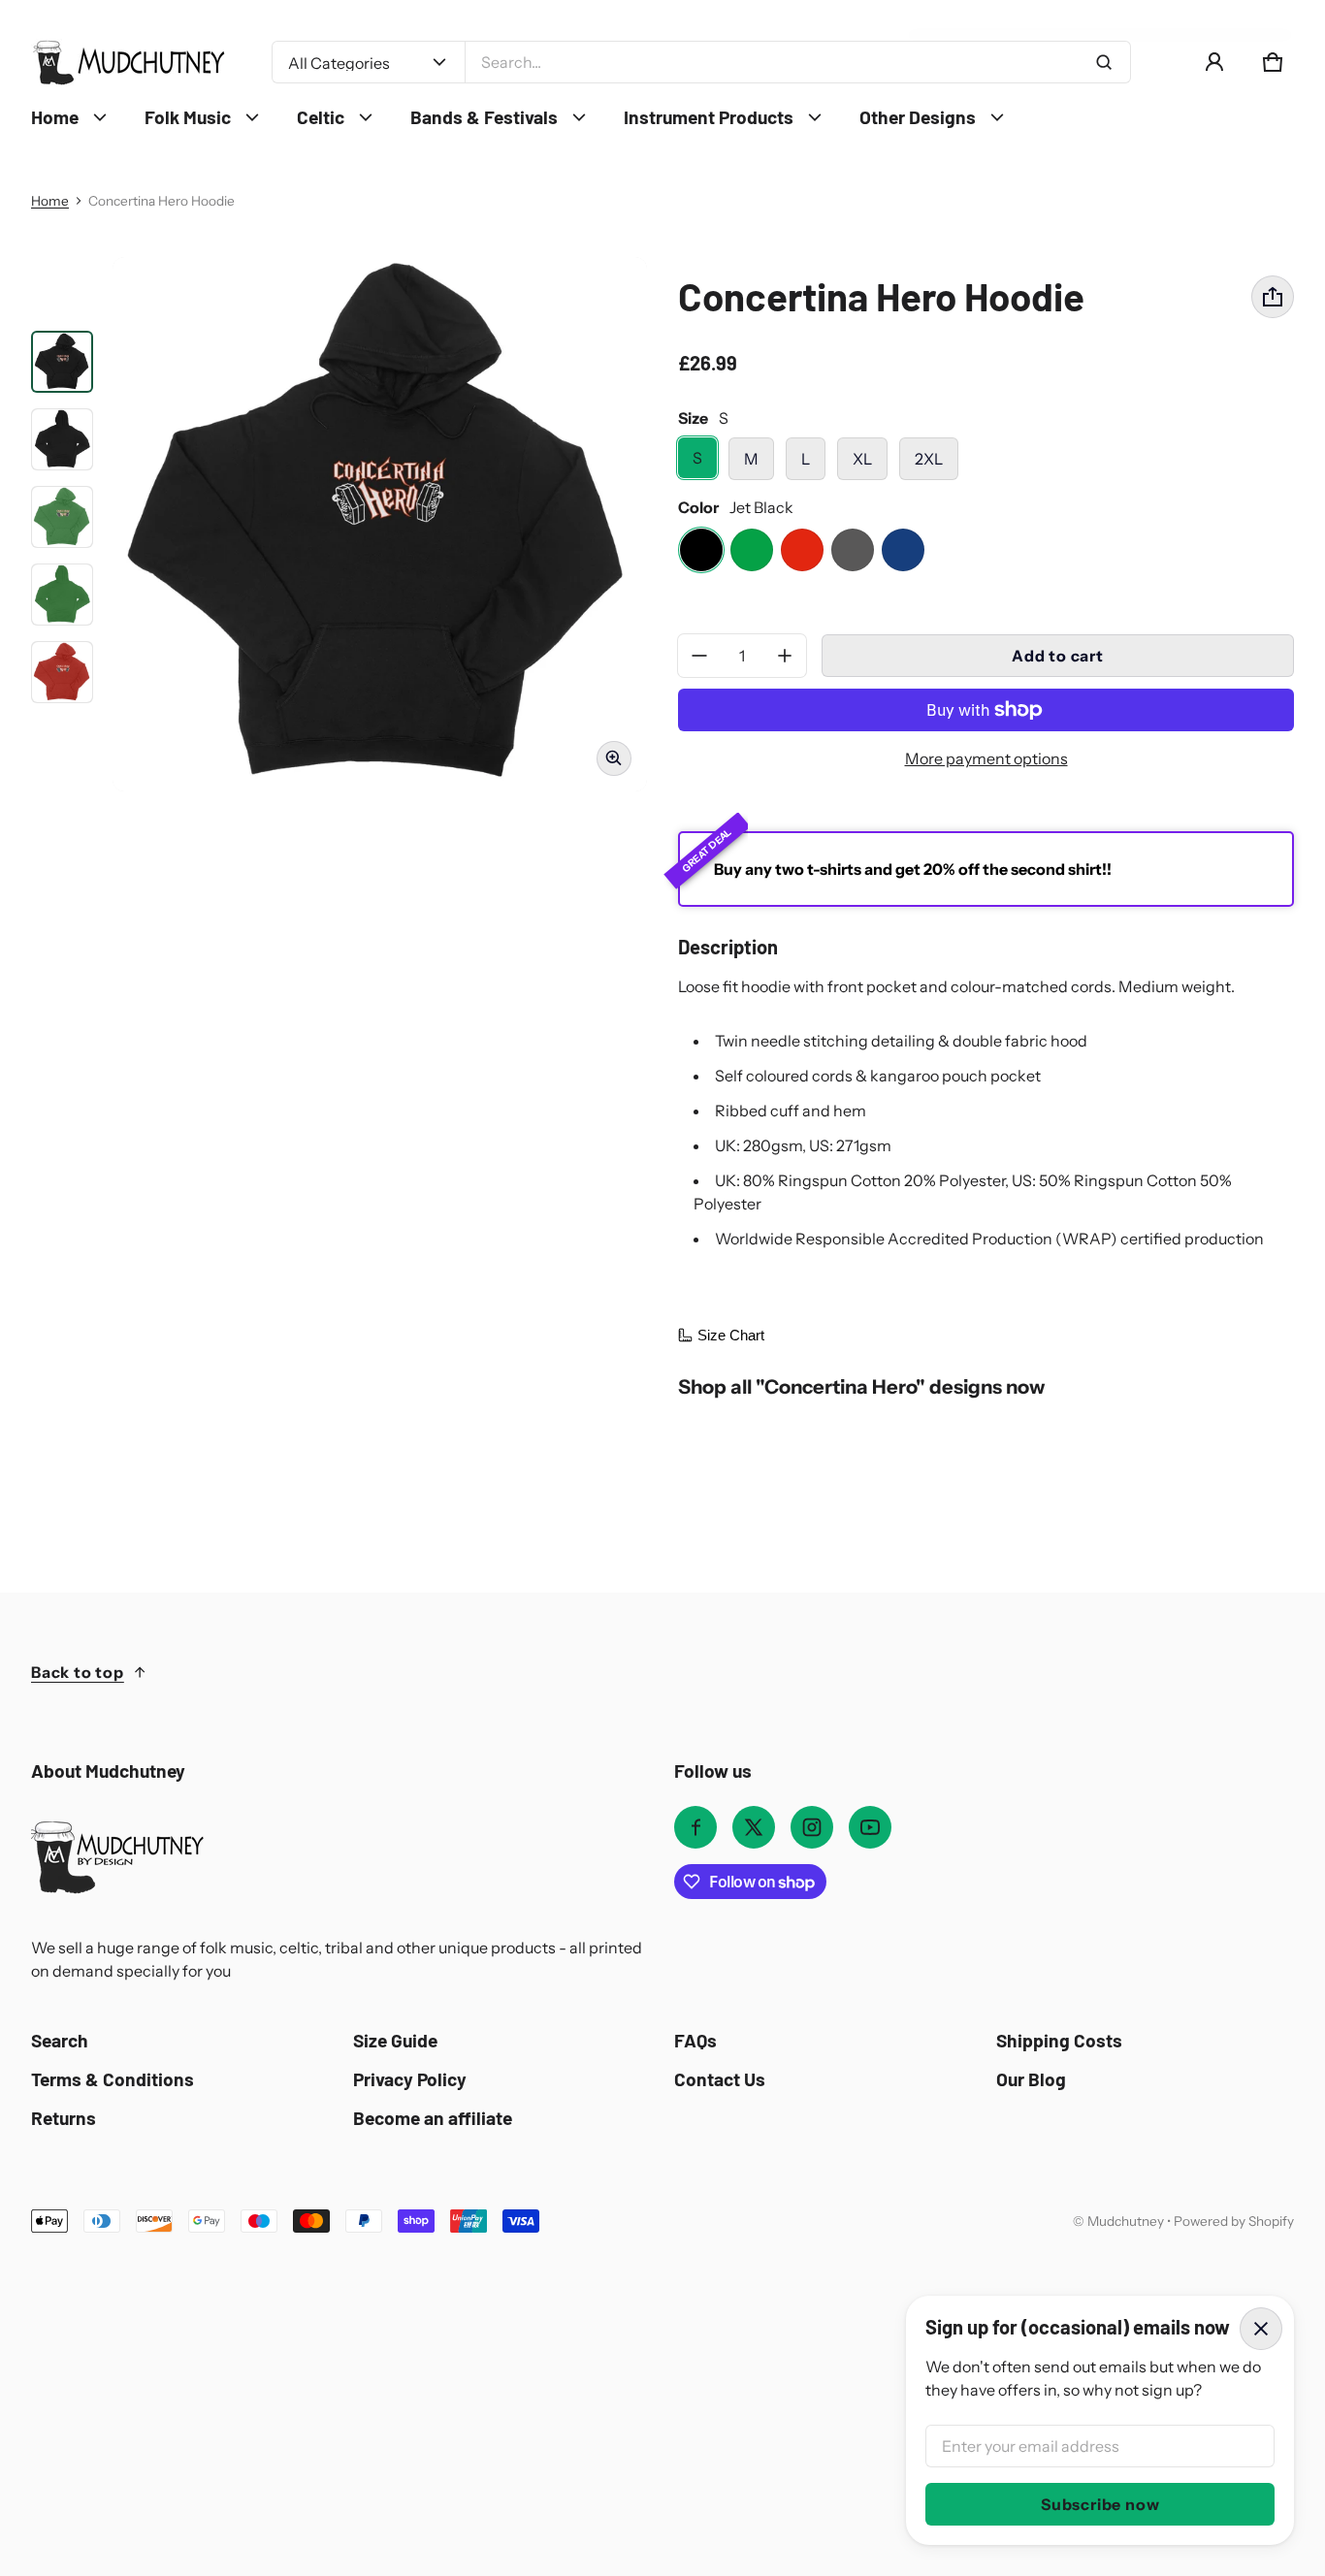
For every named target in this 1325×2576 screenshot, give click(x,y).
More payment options (986, 758)
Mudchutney (1126, 2221)
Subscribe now (1100, 2504)
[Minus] (699, 656)
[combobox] (798, 62)
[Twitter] (754, 1827)
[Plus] (785, 656)
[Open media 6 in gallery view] (62, 672)
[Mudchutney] (128, 63)
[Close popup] (1261, 2329)
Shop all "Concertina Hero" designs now (861, 1386)
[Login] (1214, 62)
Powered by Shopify (1234, 2221)
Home (50, 201)
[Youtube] (870, 1827)
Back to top (78, 1672)
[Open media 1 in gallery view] (62, 362)
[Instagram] (812, 1827)
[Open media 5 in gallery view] (62, 595)
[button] (1273, 62)
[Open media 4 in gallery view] (62, 517)
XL (862, 459)
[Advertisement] (613, 2378)
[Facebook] (695, 1827)
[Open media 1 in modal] (380, 524)
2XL (929, 459)
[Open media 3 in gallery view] (62, 439)
